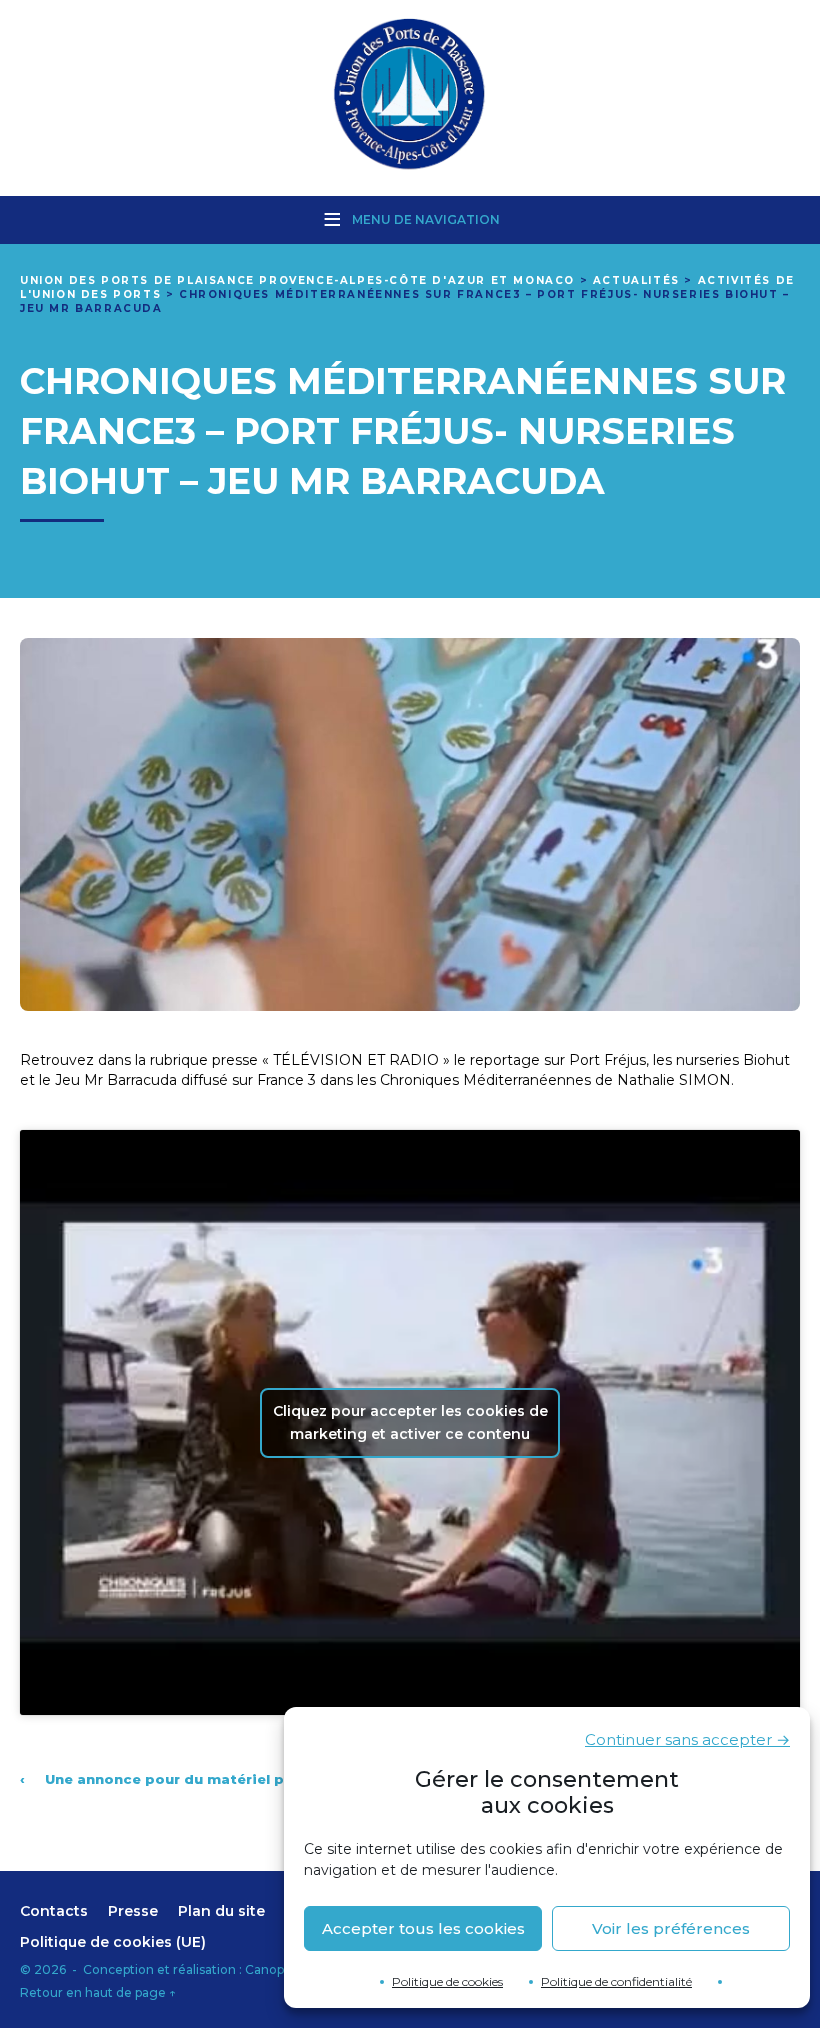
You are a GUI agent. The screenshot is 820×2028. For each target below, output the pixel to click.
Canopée (272, 1969)
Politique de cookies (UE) (113, 1942)
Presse (133, 1911)
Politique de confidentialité (616, 1981)
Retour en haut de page (98, 1992)
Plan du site (221, 1911)
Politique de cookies (447, 1981)
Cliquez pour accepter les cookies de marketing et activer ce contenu (410, 1422)
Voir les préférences (671, 1928)
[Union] (410, 96)
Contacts (54, 1911)
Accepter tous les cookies (423, 1928)
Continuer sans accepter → (687, 1739)
